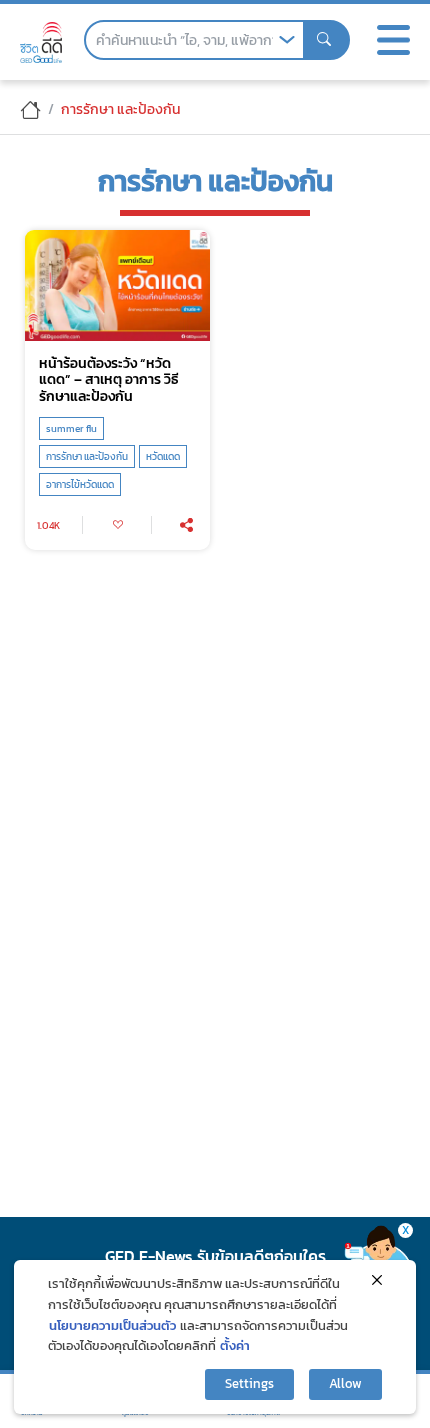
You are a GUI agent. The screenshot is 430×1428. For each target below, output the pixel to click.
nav (393, 40)
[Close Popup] (377, 1280)
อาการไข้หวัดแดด (80, 484)
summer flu (71, 428)
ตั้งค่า (235, 1345)
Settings (249, 1383)
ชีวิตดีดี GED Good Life (41, 42)
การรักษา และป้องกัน (87, 456)
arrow (287, 40)
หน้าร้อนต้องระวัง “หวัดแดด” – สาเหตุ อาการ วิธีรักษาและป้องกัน (109, 380)
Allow (345, 1383)
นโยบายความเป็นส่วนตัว (112, 1325)
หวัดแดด (163, 456)
